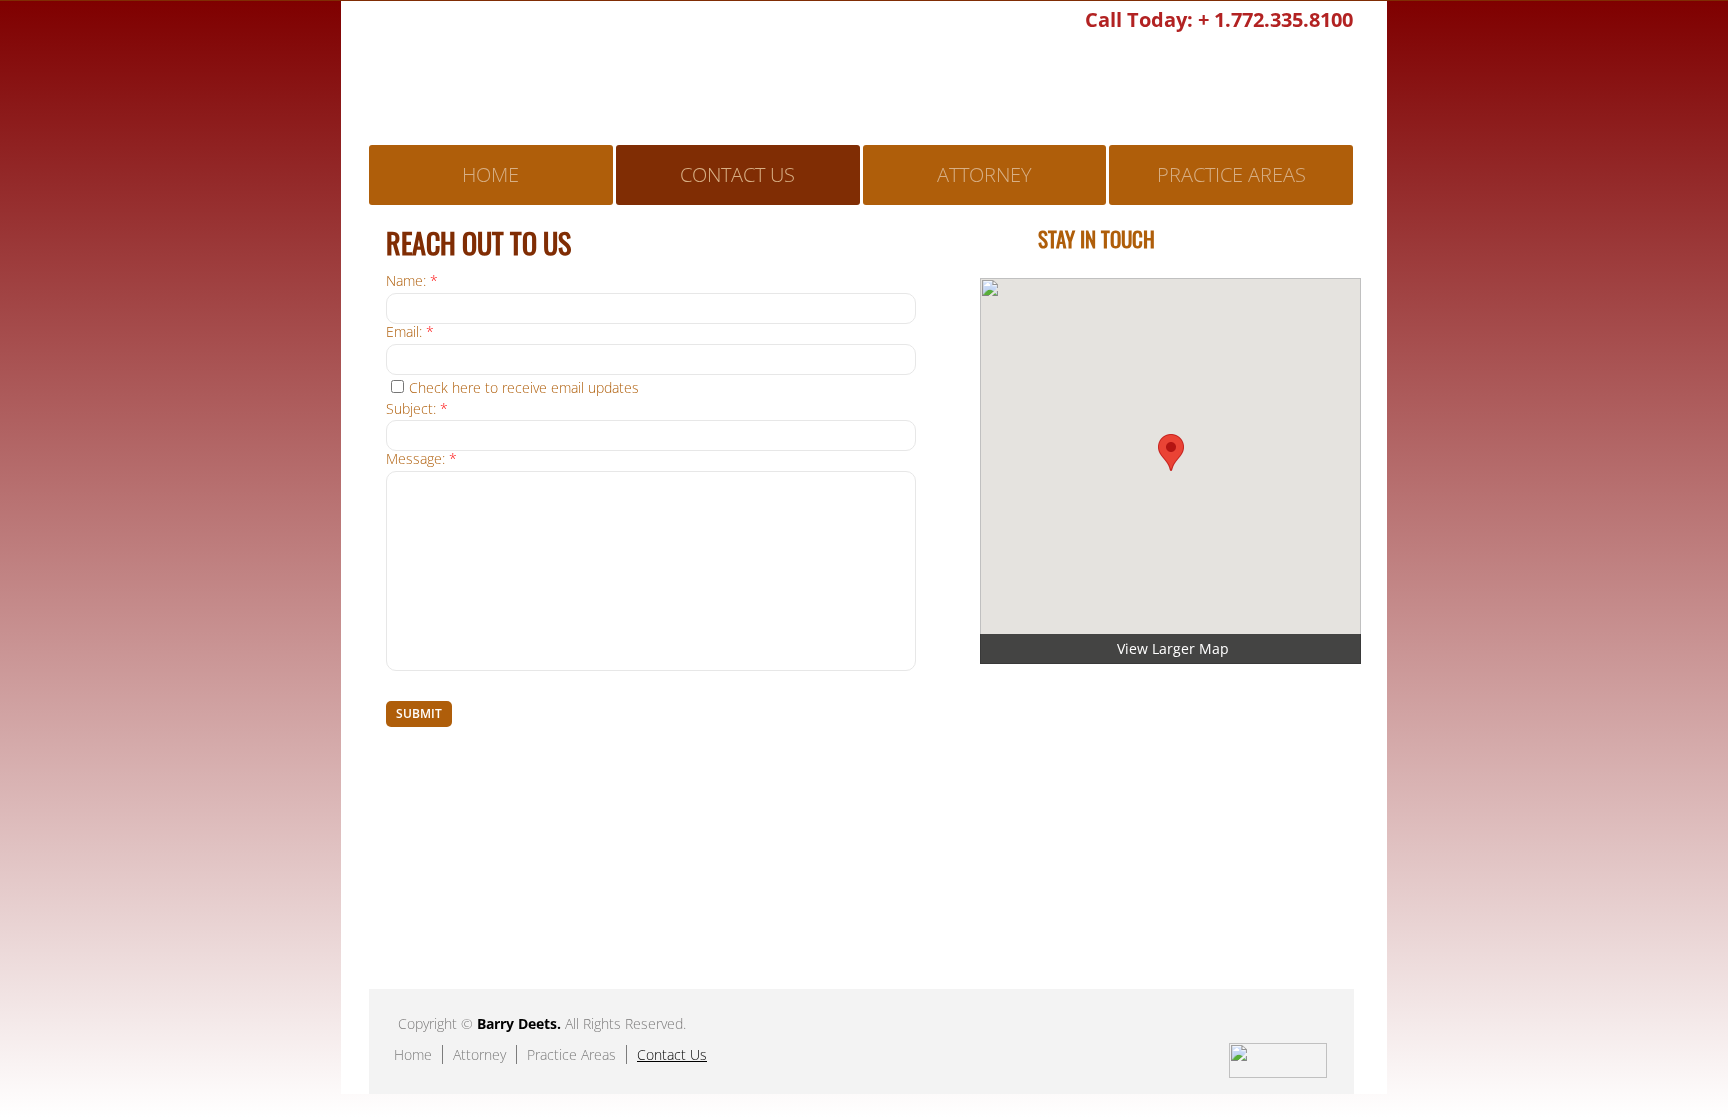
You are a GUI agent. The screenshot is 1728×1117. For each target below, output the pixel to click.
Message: (421, 459)
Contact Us (737, 174)
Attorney (984, 174)
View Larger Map (1173, 648)
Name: (412, 281)
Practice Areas (1231, 174)
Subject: (417, 409)
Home (490, 174)
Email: (410, 332)
